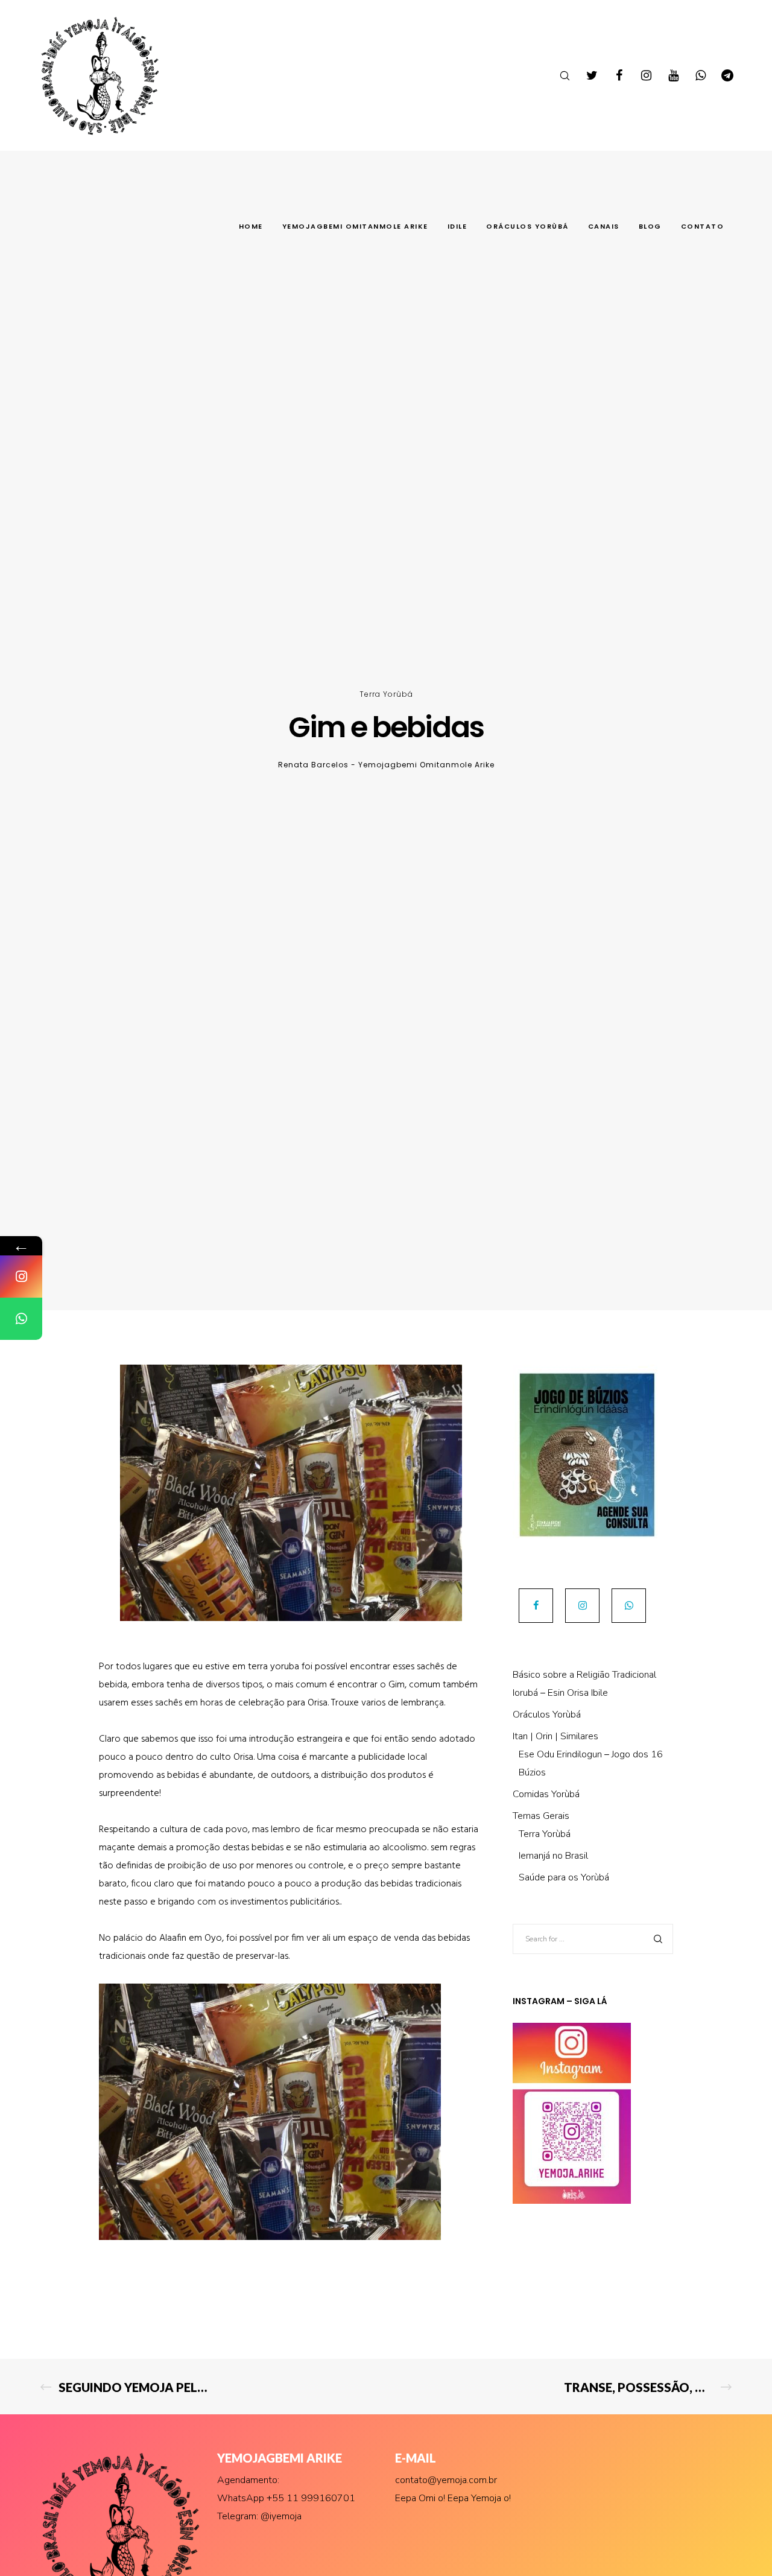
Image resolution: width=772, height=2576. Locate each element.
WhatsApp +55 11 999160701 (286, 2498)
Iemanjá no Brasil (553, 1856)
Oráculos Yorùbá (547, 1715)
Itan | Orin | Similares (555, 1736)
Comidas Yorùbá (546, 1794)
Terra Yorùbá (386, 694)
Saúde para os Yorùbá (564, 1877)
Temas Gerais (541, 1816)
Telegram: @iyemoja (259, 2516)
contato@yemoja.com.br (446, 2480)
